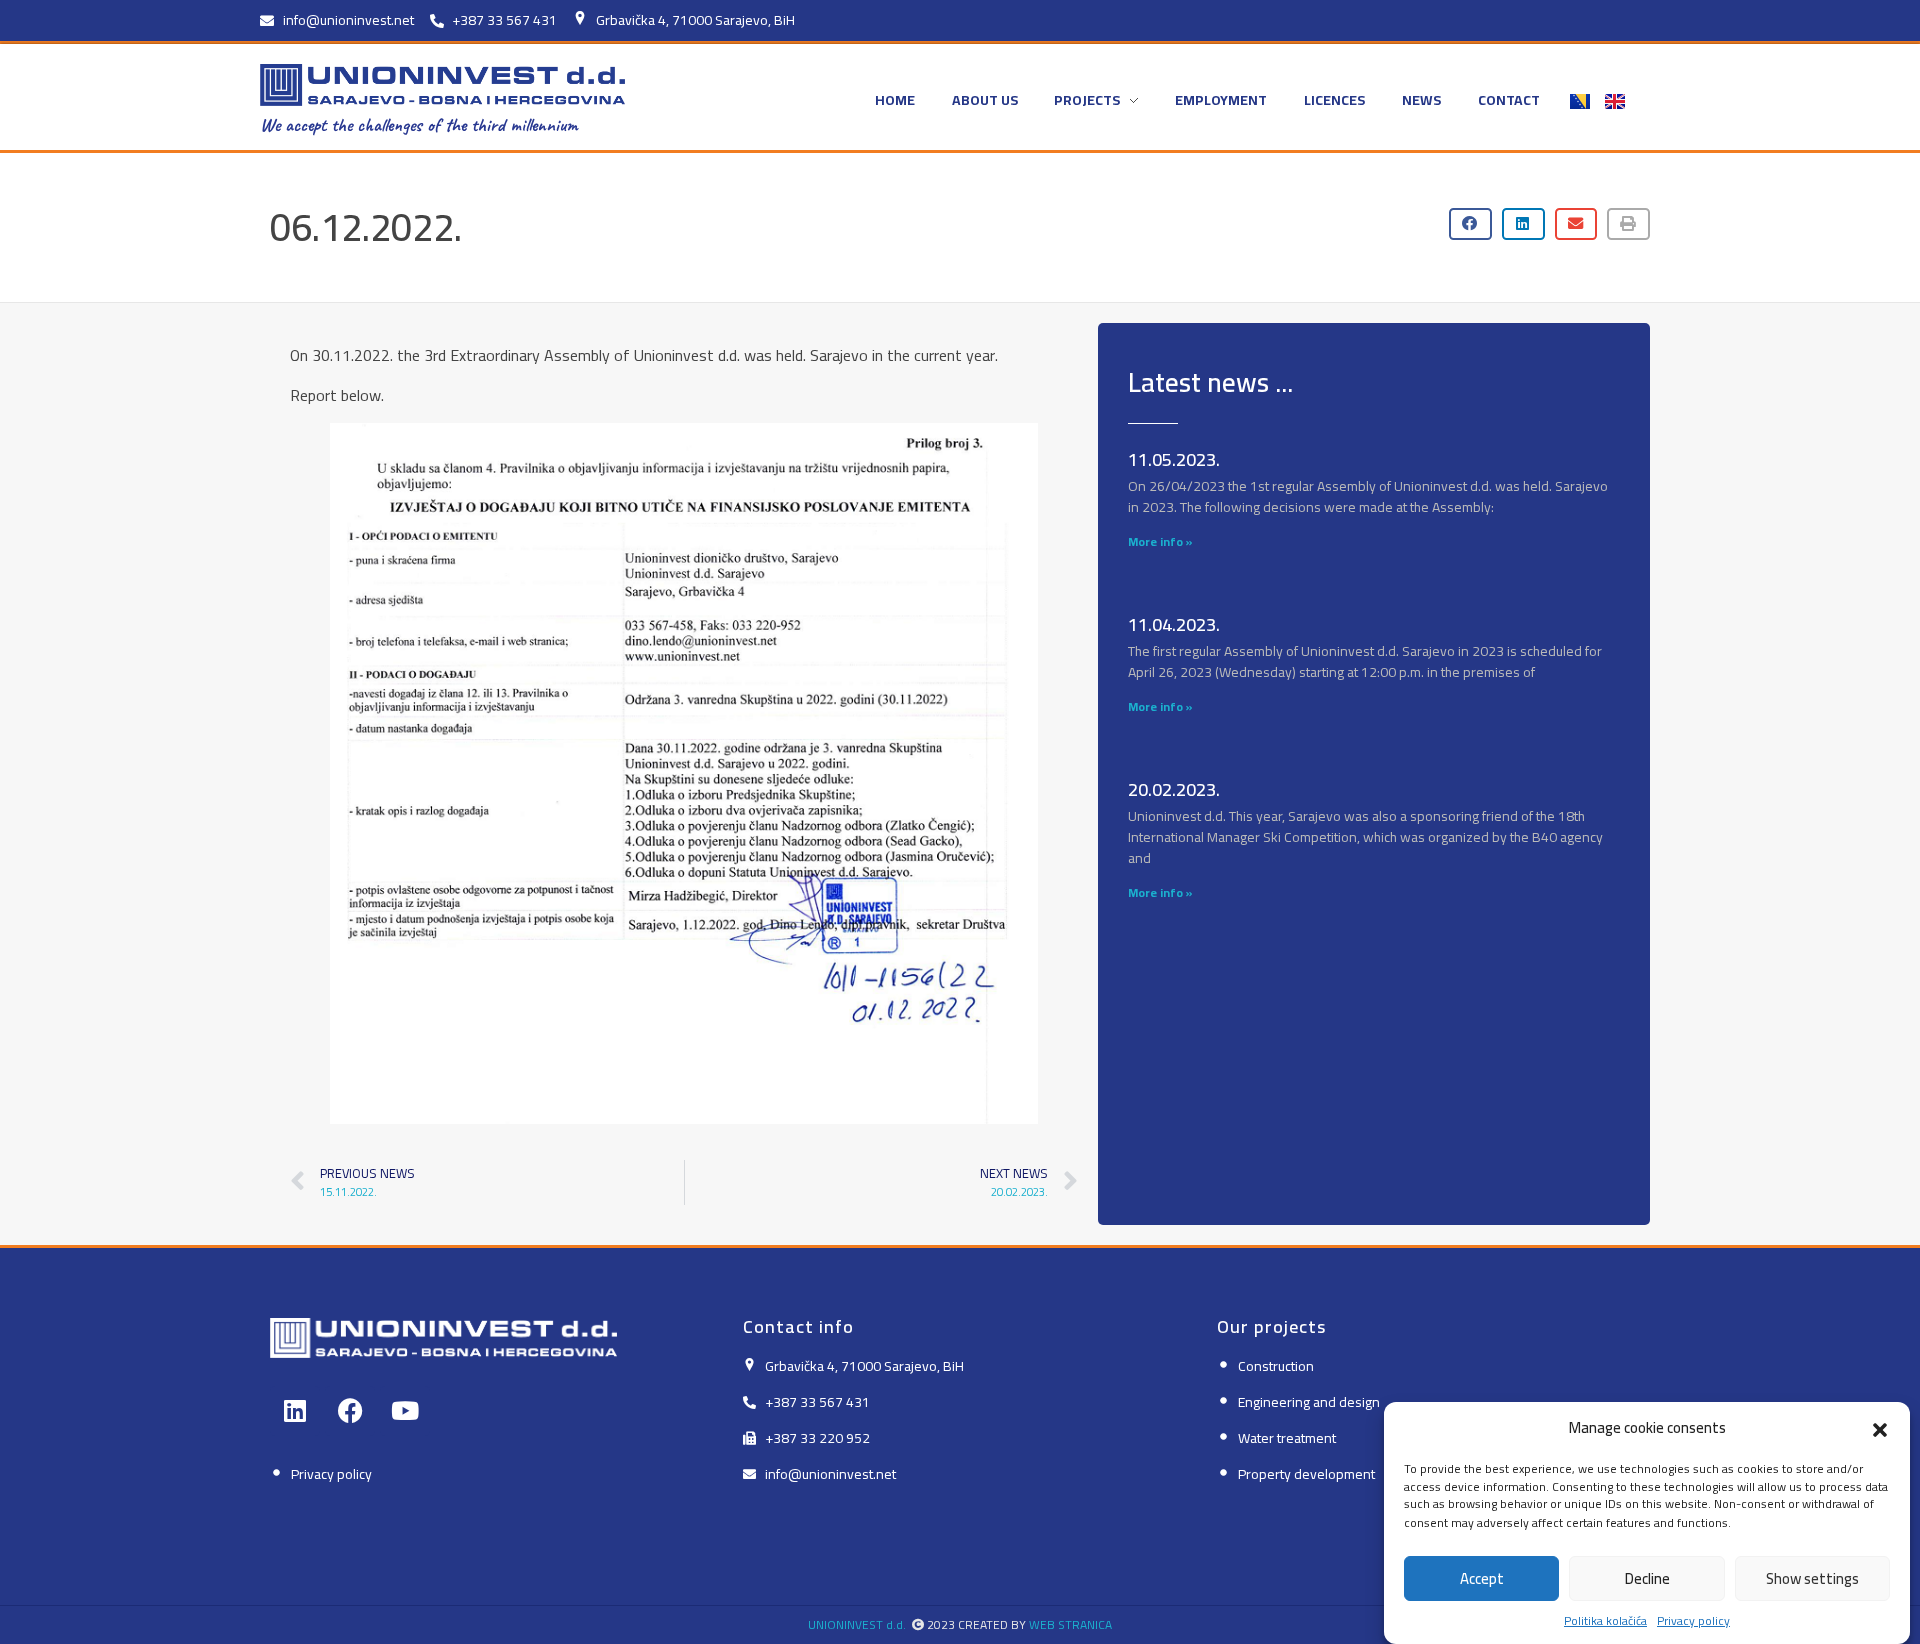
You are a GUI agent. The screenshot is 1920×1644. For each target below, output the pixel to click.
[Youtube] (405, 1411)
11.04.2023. (1174, 624)
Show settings (1812, 1578)
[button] (1880, 1428)
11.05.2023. (1174, 459)
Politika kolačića (1605, 1620)
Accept (1482, 1578)
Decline (1647, 1578)
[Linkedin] (295, 1411)
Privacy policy (1693, 1620)
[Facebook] (350, 1411)
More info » (1160, 541)
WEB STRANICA (1070, 1624)
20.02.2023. (1174, 789)
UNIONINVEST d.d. (857, 1624)
